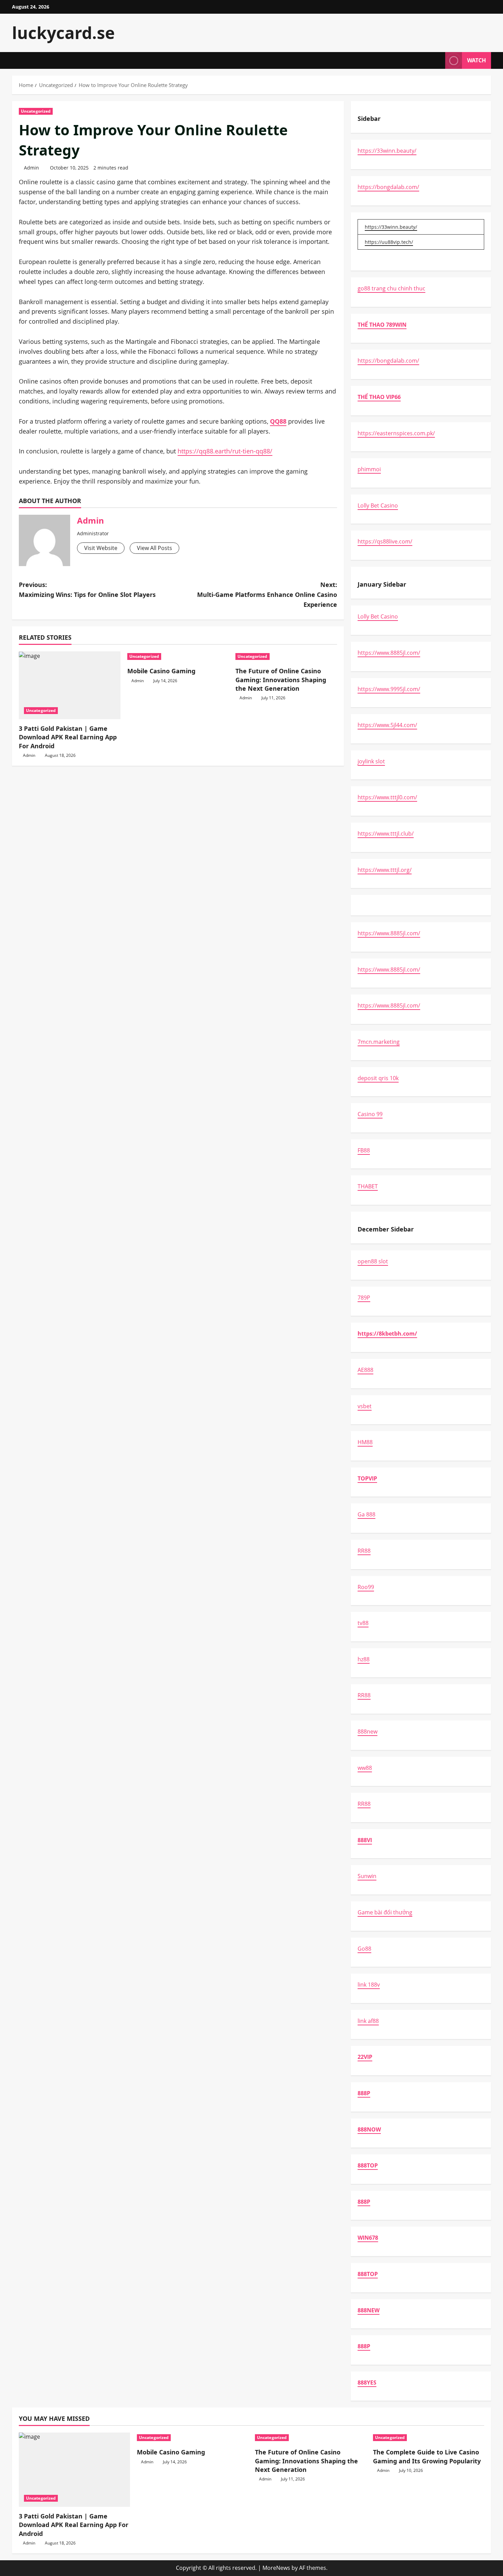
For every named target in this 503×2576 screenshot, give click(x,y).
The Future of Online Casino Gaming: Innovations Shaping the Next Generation (281, 679)
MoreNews (276, 2568)
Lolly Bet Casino (378, 505)
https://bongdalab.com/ (388, 187)
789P (364, 1298)
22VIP (365, 2057)
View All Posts (154, 548)
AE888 (365, 1370)
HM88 (365, 1442)
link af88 (368, 2021)
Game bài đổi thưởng (385, 1912)
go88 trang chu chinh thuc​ (391, 288)
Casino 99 (370, 1114)
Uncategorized (36, 111)
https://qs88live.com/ (385, 541)
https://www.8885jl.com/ (389, 653)
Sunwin (367, 1876)
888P (364, 2093)
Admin (31, 168)
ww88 (365, 1768)
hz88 (364, 1659)
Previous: (87, 590)
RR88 (364, 1551)
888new (367, 1731)
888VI (365, 1840)
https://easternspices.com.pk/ (396, 433)
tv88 (363, 1623)
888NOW (369, 2129)
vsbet (365, 1406)
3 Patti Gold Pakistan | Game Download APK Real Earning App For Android (68, 737)
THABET (368, 1186)
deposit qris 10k (378, 1078)
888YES (367, 2383)
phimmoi (369, 469)
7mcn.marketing (379, 1042)
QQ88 (278, 421)
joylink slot (371, 761)
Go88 (364, 1949)
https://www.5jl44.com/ (387, 725)
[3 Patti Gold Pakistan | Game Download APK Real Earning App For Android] (70, 685)
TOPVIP (367, 1478)
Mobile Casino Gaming (161, 671)
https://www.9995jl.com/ (389, 689)
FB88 (364, 1150)
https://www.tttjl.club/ (386, 834)
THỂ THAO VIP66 (379, 397)
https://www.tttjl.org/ (385, 870)
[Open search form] (438, 60)
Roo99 (366, 1587)
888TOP (368, 2165)
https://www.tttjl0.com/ (387, 797)
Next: (267, 595)
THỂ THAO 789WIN (382, 325)
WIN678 (368, 2238)
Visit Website (101, 548)
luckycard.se (63, 33)
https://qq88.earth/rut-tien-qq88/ (225, 451)
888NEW (369, 2310)
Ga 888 (366, 1514)
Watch (476, 60)
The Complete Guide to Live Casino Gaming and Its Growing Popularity (427, 2456)
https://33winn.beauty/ (387, 151)
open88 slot (373, 1261)
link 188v (369, 1985)
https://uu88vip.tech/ (389, 242)
